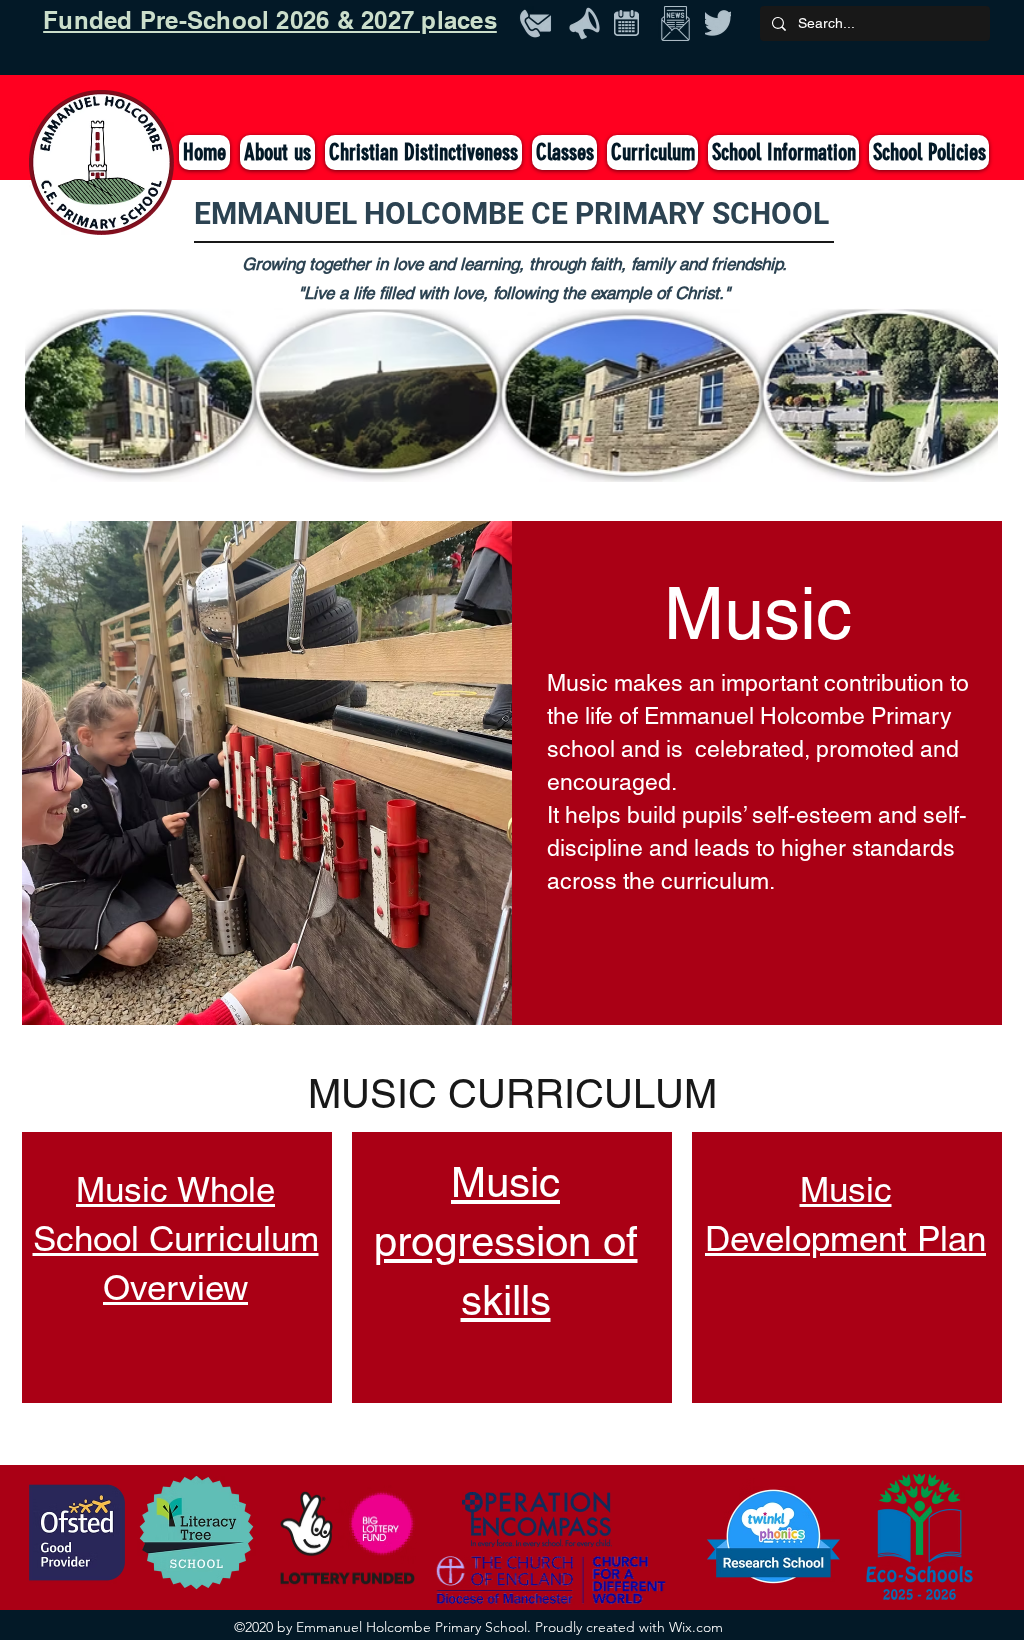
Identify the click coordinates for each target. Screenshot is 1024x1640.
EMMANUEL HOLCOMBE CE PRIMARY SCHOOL (511, 213)
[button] (564, 152)
